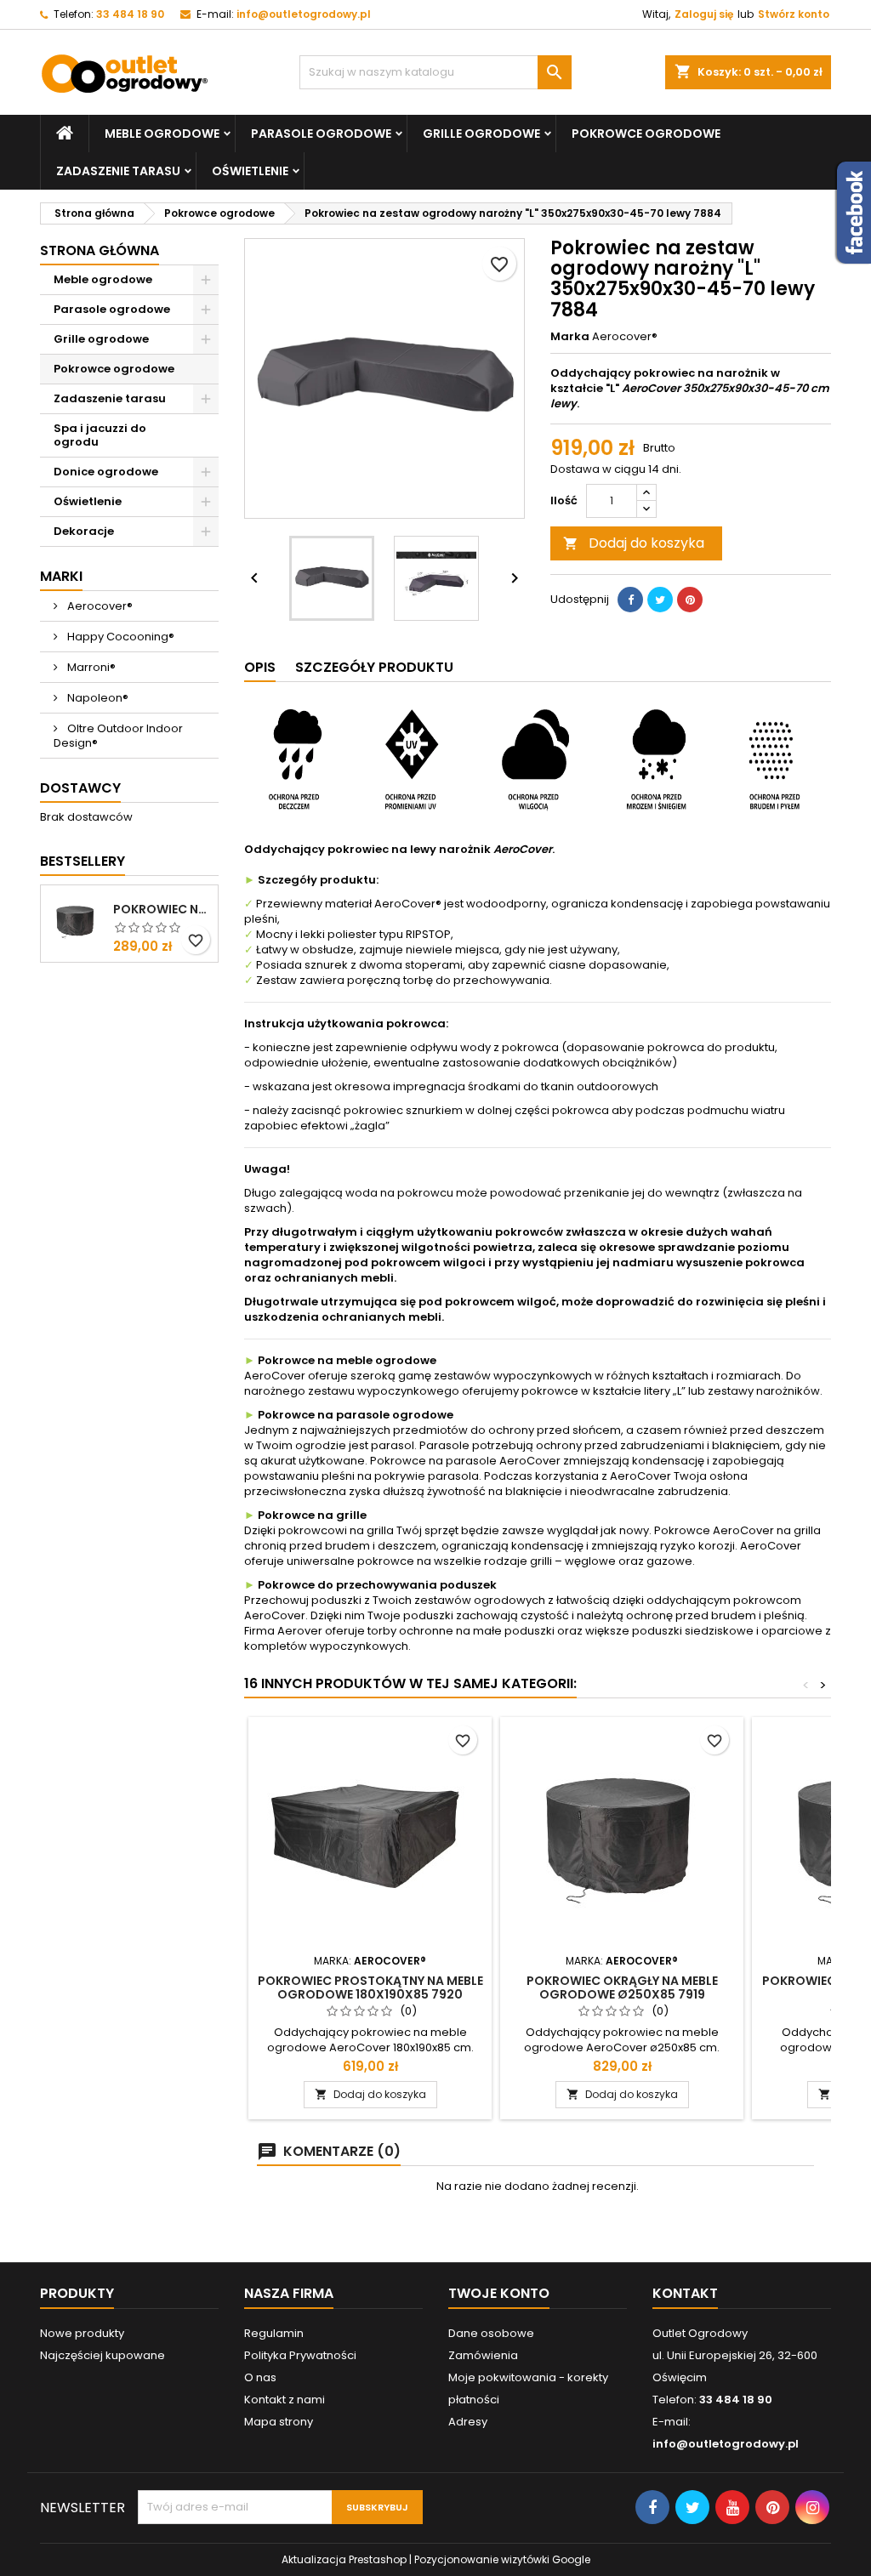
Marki (61, 576)
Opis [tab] (260, 667)
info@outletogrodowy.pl (304, 14)
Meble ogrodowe (162, 134)
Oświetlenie (250, 171)
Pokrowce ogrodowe (646, 134)
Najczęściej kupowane (102, 2355)
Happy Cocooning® (120, 637)
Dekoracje (84, 531)
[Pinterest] (690, 600)
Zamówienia (483, 2355)
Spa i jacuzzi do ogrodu (100, 435)
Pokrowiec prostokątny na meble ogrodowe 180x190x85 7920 (370, 1987)
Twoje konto (499, 2293)
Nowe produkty (82, 2333)
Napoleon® (97, 698)
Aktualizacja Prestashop (344, 2559)
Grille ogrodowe (481, 134)
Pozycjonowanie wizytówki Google (502, 2559)
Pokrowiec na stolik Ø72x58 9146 (162, 909)
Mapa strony (279, 2422)
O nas (260, 2377)
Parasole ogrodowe (321, 134)
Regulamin (274, 2333)
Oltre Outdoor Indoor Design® (118, 736)
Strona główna (100, 250)
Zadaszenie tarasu (118, 171)
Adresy (468, 2422)
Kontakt (685, 2293)
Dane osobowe (491, 2333)
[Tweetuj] (660, 600)
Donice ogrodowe (106, 472)
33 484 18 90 (130, 14)
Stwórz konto (794, 14)
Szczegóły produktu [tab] (374, 667)
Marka (570, 337)
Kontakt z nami (285, 2400)
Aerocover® (99, 606)
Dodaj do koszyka (634, 543)
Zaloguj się (704, 14)
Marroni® (90, 667)
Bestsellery (83, 861)
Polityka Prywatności (300, 2355)
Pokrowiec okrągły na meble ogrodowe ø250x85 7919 (622, 1987)
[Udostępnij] (630, 600)
